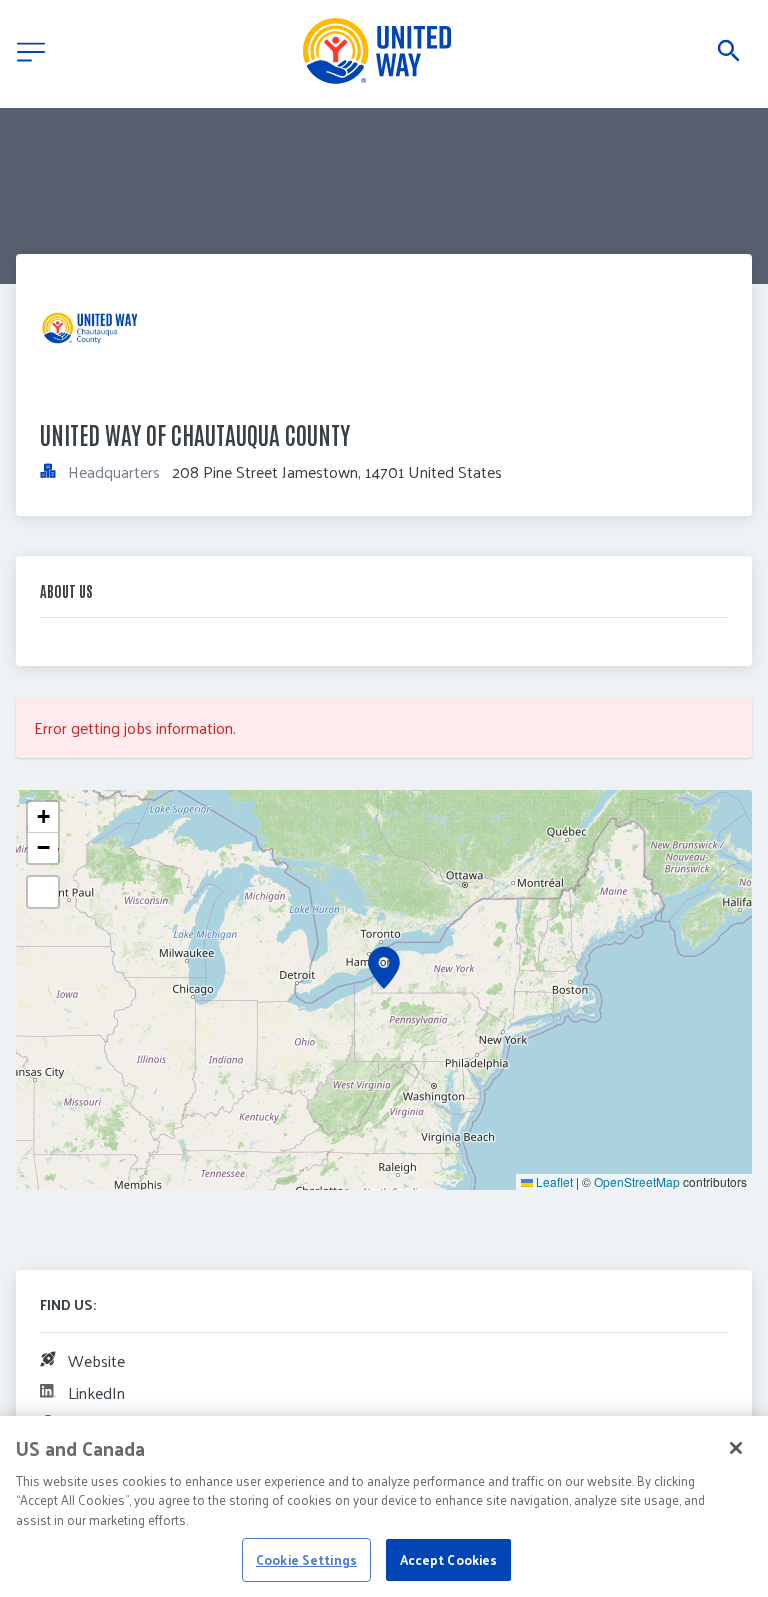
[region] (384, 1506)
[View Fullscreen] (43, 892)
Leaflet (553, 1181)
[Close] (736, 1448)
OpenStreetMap (637, 1181)
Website (96, 1360)
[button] (384, 968)
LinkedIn (96, 1392)
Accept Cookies (449, 1559)
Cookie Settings (306, 1559)
